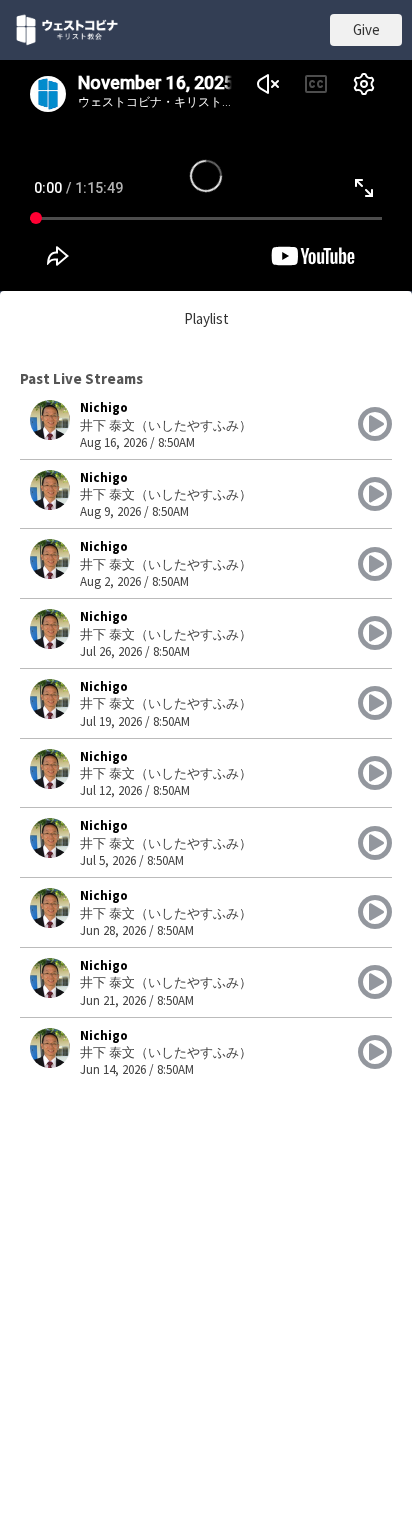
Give (366, 29)
